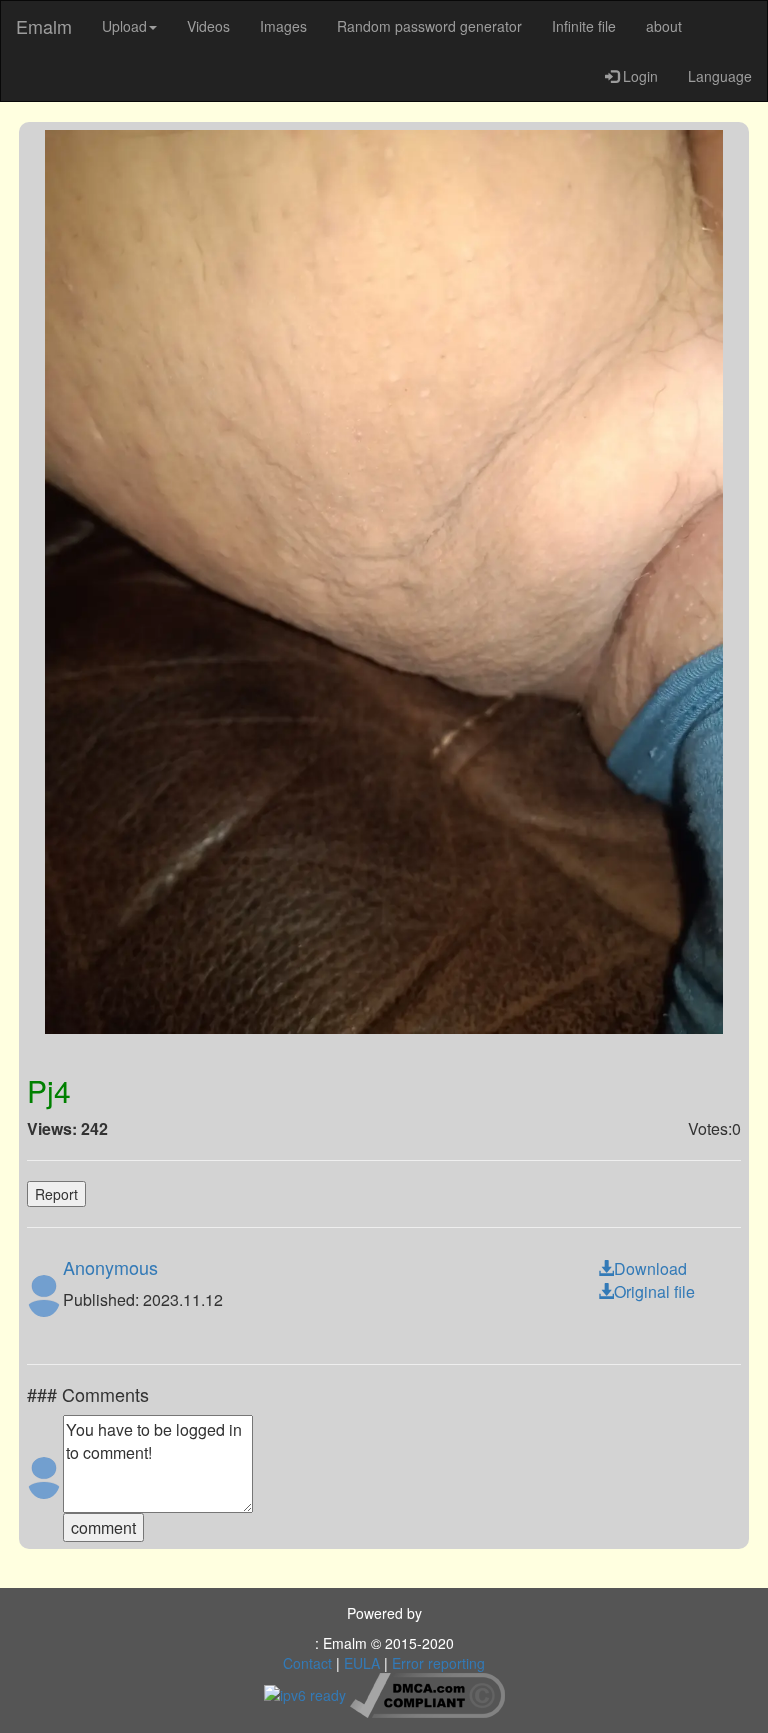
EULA (362, 1663)
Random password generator (429, 26)
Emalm (44, 26)
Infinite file (584, 26)
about (664, 26)
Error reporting (438, 1663)
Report (56, 1194)
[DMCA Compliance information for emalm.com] (427, 1693)
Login (638, 76)
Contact (307, 1663)
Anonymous (110, 1267)
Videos (208, 26)
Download (650, 1268)
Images (283, 26)
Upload (124, 26)
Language (720, 76)
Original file (654, 1291)
